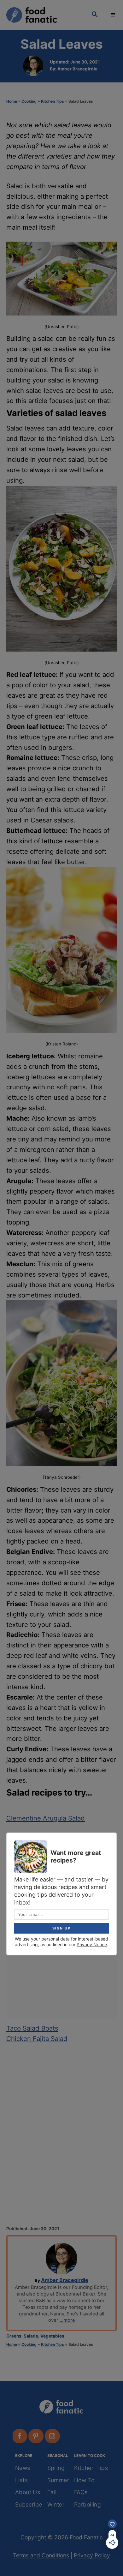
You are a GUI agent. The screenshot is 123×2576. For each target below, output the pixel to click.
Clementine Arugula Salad (46, 1818)
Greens (14, 2336)
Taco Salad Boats (32, 2028)
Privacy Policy (92, 2555)
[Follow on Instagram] (53, 2436)
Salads (31, 2336)
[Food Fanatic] (43, 15)
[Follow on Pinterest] (36, 2436)
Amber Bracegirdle (77, 69)
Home (12, 101)
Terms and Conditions (41, 2555)
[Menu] (114, 15)
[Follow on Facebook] (20, 2436)
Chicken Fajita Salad (37, 2039)
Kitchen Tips (53, 101)
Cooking (29, 101)
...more (67, 2320)
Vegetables (52, 2336)
